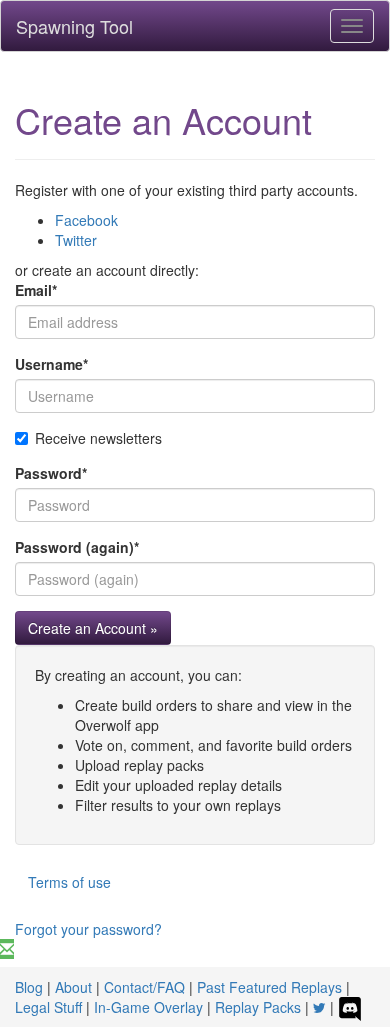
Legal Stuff (48, 1007)
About (73, 987)
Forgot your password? (88, 929)
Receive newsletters (98, 438)
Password (51, 473)
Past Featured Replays (269, 987)
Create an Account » (93, 628)
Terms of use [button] (69, 882)
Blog (29, 987)
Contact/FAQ (144, 987)
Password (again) (77, 547)
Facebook (86, 220)
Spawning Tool (74, 26)
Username (51, 364)
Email (36, 290)
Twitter (76, 240)
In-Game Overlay (148, 1007)
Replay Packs (258, 1007)
